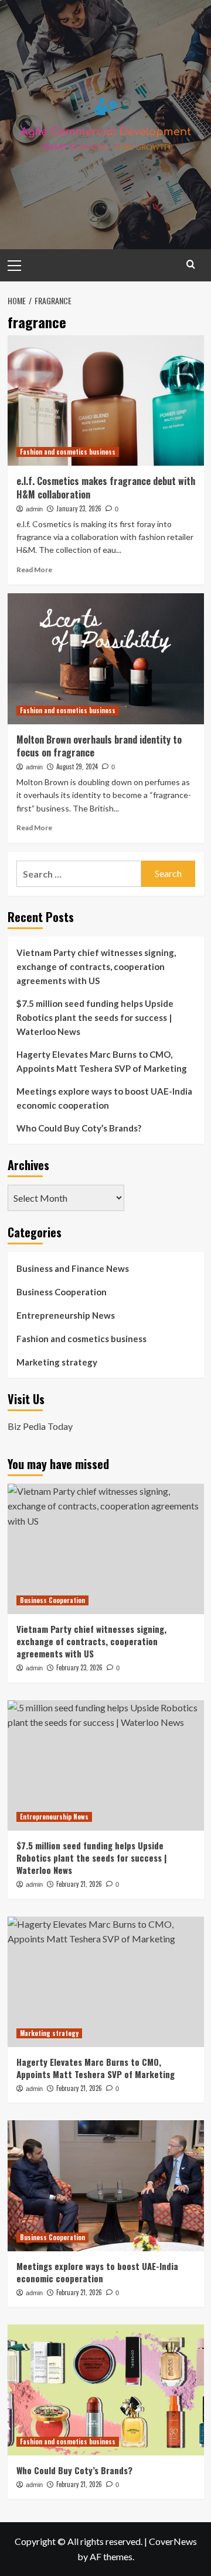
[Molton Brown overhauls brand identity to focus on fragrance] (106, 658)
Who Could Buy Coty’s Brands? (79, 1128)
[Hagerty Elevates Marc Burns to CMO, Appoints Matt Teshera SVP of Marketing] (106, 1982)
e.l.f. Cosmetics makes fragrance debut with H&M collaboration (106, 487)
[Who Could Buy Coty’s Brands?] (106, 2390)
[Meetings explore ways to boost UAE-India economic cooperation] (106, 2185)
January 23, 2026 (79, 508)
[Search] (191, 264)
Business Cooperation (62, 1292)
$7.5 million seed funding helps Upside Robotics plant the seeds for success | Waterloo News (95, 1017)
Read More (34, 570)
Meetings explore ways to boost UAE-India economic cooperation (104, 1098)
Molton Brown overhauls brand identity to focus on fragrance (99, 746)
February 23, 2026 (79, 1667)
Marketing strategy (57, 1362)
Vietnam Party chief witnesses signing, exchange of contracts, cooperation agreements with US (96, 967)
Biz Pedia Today (40, 1426)
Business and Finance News (73, 1268)
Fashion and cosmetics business (68, 452)
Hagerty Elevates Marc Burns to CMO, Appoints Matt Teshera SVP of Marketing (102, 1061)
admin (34, 509)
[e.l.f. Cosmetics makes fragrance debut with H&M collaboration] (106, 400)
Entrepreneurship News (66, 1315)
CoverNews (173, 2541)
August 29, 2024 (77, 766)
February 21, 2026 (79, 1884)
